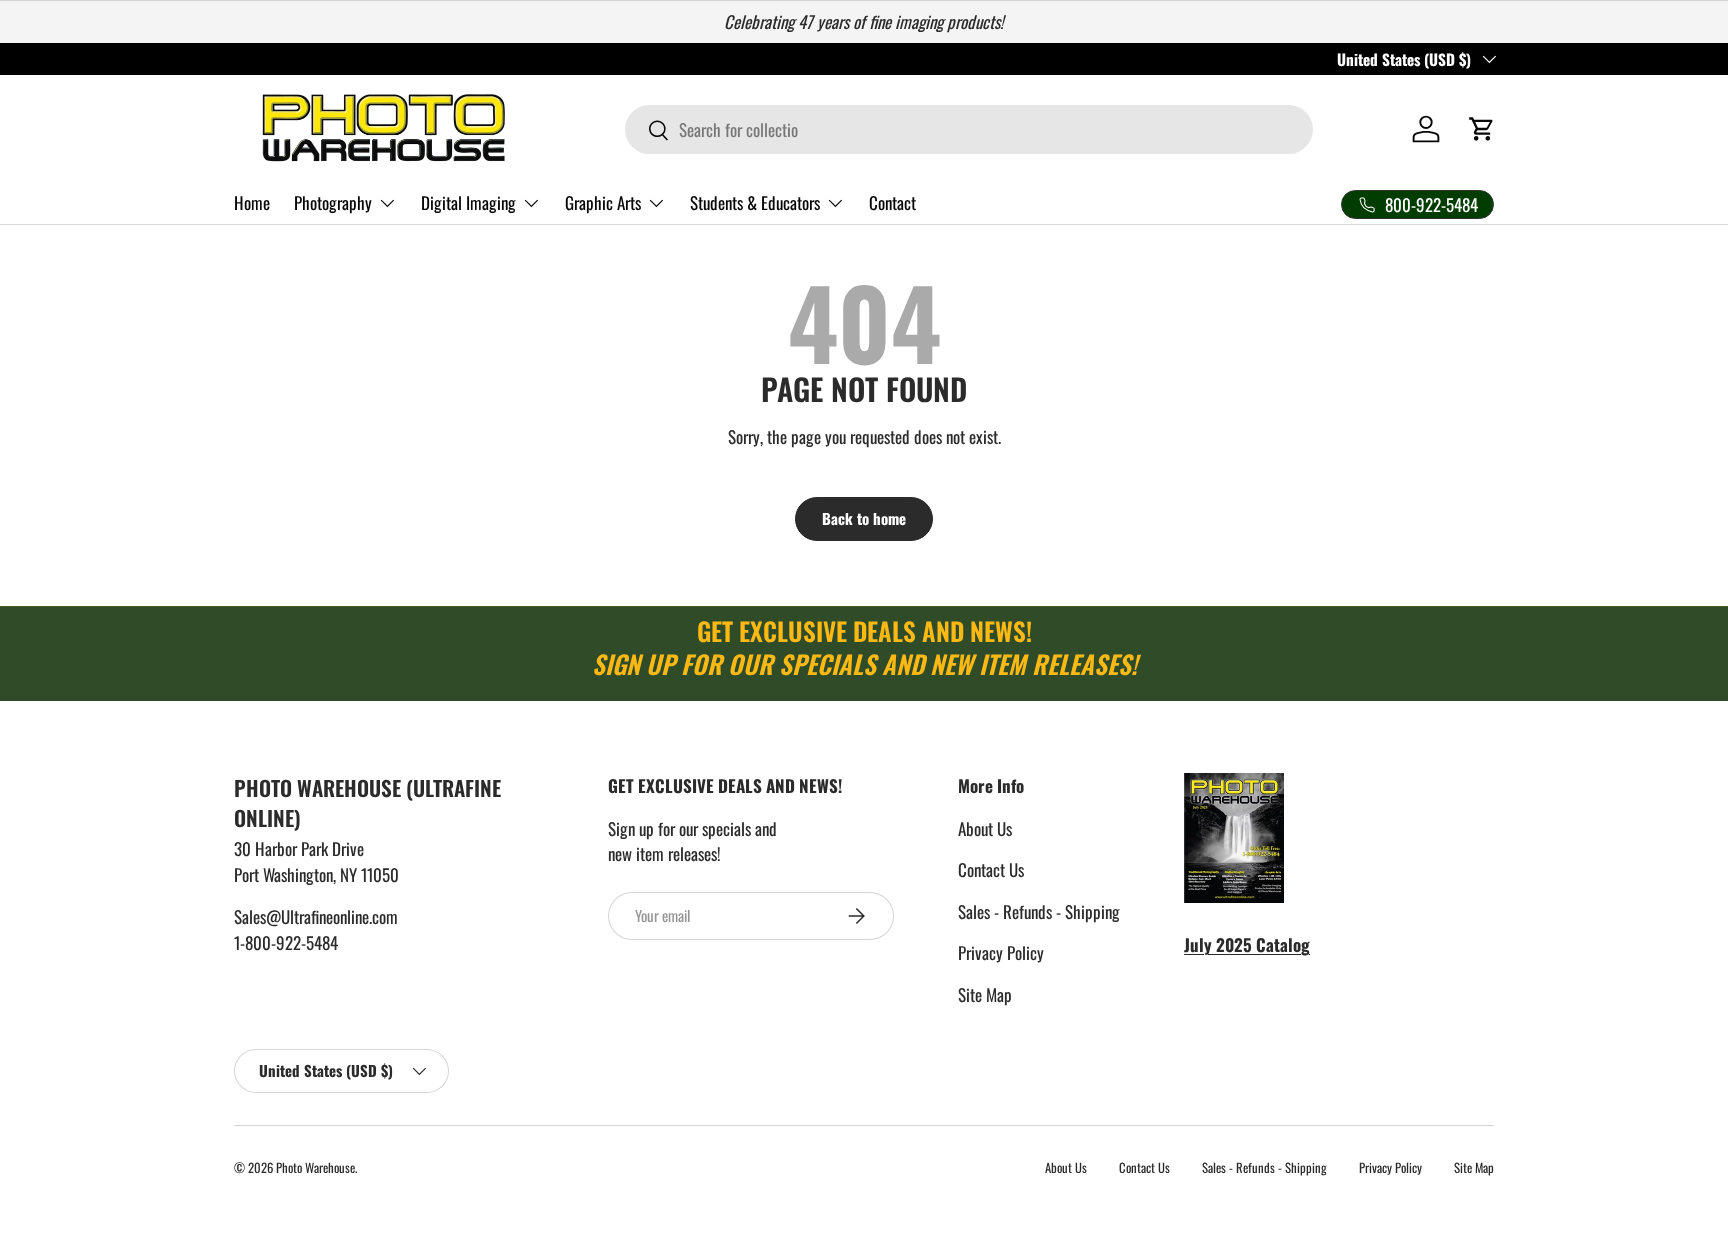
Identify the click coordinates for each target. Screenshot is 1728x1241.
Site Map (985, 994)
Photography (333, 202)
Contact (892, 202)
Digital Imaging (468, 202)
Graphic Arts (603, 202)
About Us (985, 828)
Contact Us (991, 869)
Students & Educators (755, 202)
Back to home (864, 518)
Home (252, 202)
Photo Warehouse (315, 1167)
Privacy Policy (1001, 952)
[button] (1482, 129)
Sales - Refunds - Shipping (1039, 911)
